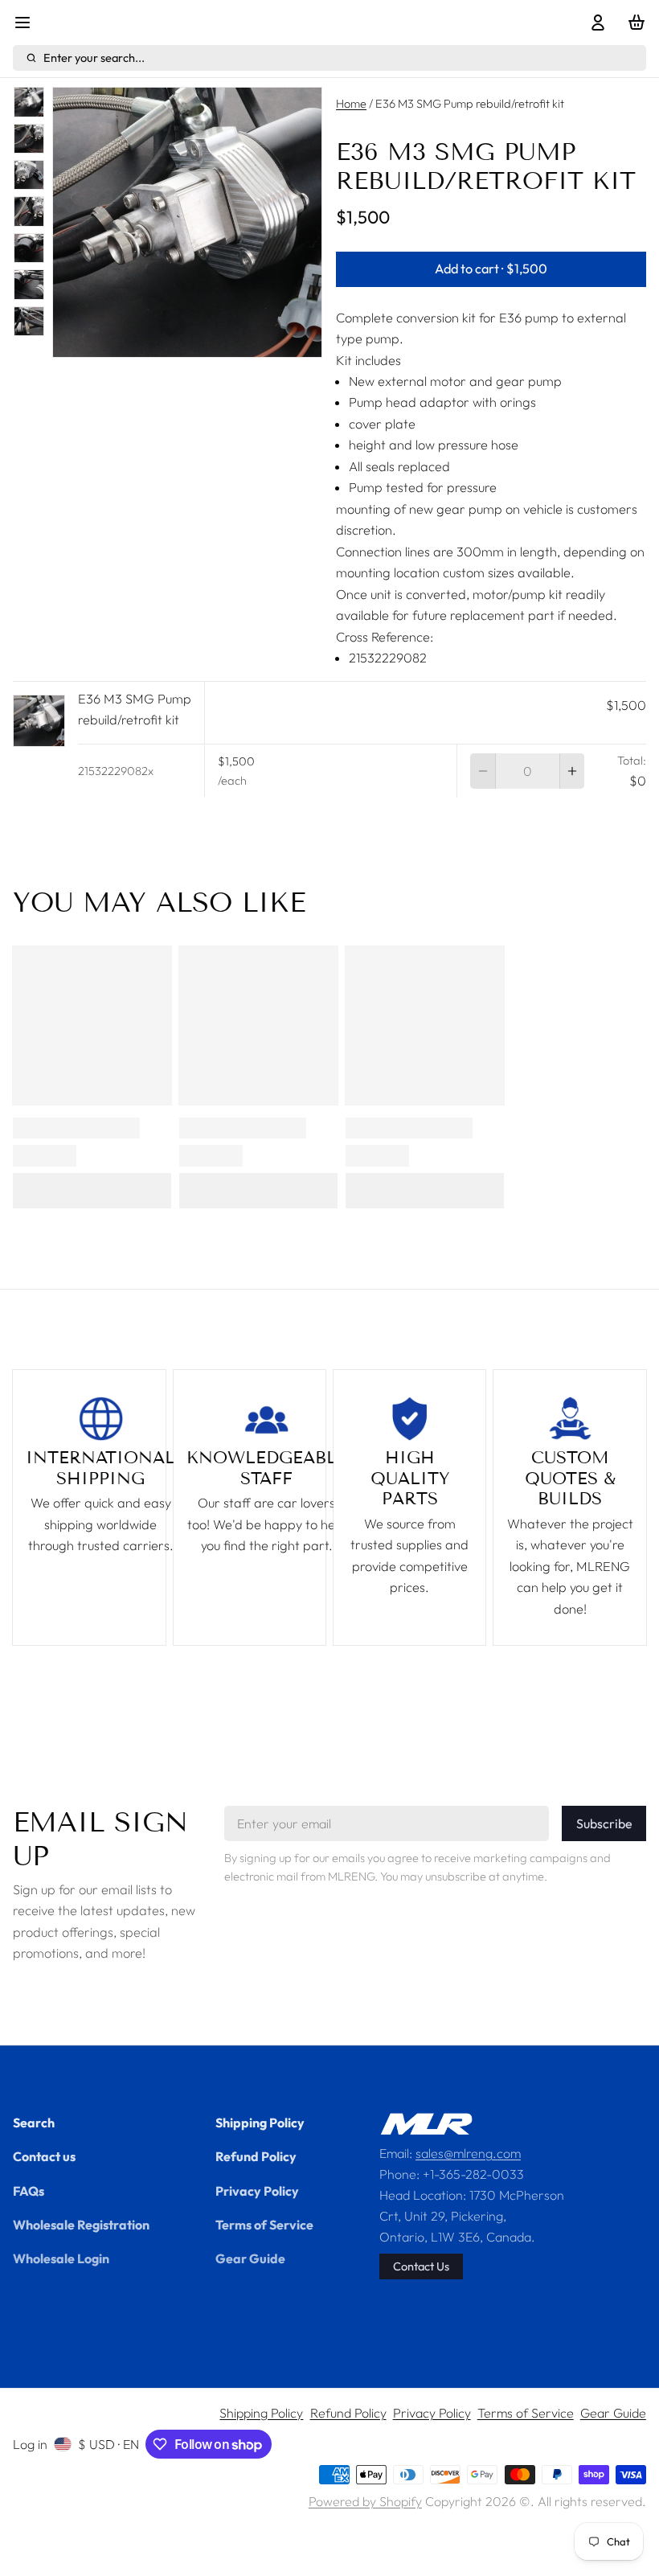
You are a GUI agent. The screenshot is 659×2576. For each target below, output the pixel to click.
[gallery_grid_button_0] (148, 339)
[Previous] (124, 339)
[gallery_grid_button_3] (194, 339)
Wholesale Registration (81, 2225)
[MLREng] (426, 2124)
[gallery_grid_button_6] (232, 339)
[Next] (251, 339)
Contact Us (421, 2266)
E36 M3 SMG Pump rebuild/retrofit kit (135, 709)
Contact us (44, 2156)
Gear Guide (250, 2258)
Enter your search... (94, 57)
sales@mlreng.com (468, 2153)
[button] (491, 269)
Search (34, 2123)
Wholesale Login (61, 2258)
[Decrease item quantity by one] (482, 771)
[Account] (594, 23)
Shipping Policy (260, 2123)
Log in (30, 2444)
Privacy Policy (257, 2191)
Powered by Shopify (365, 2501)
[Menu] (29, 23)
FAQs (29, 2191)
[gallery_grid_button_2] (181, 339)
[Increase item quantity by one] (572, 771)
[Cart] (633, 23)
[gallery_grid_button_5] (219, 339)
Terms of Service (264, 2225)
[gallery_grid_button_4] (207, 339)
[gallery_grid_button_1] (167, 339)
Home (351, 103)
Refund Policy (256, 2156)
